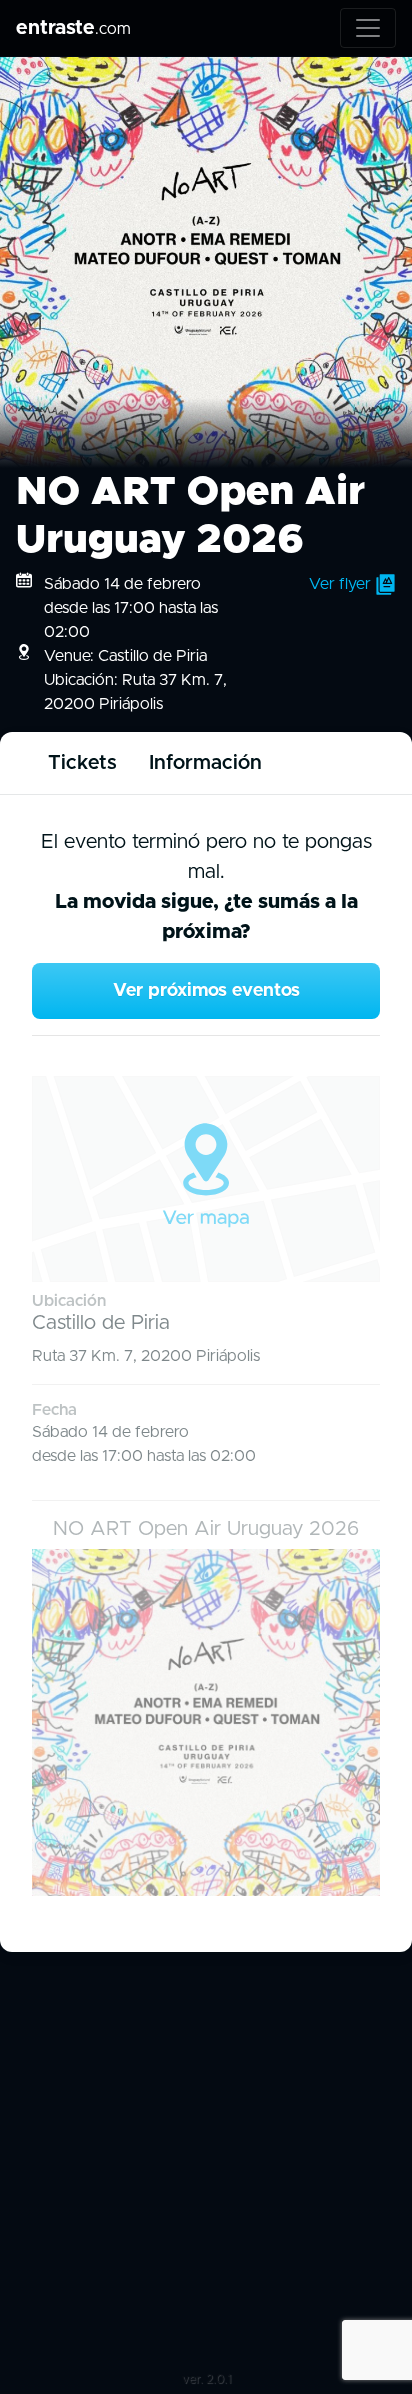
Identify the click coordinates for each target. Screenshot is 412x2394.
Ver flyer (342, 584)
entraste (73, 28)
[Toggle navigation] (368, 28)
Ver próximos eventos (206, 991)
